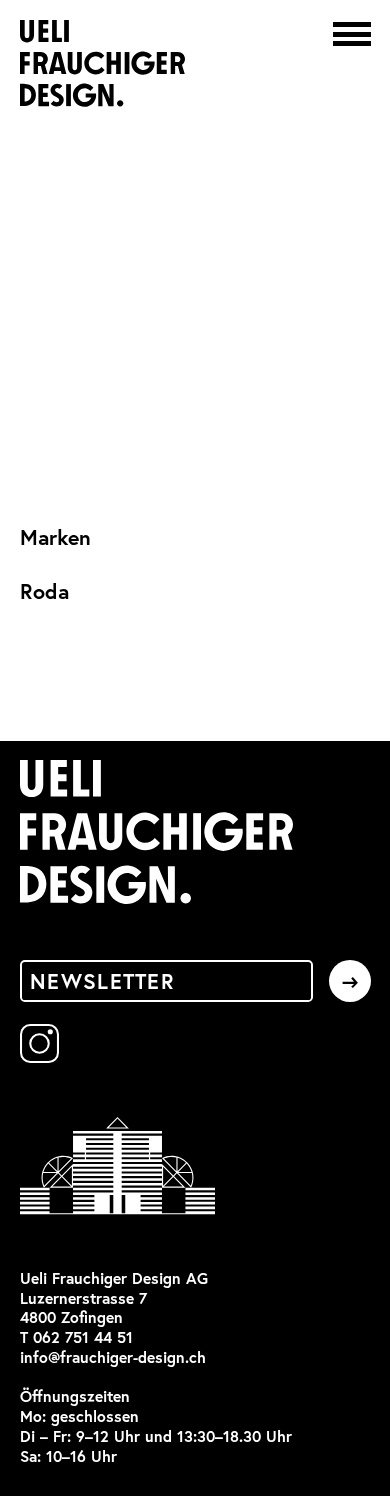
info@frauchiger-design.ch (113, 1357)
